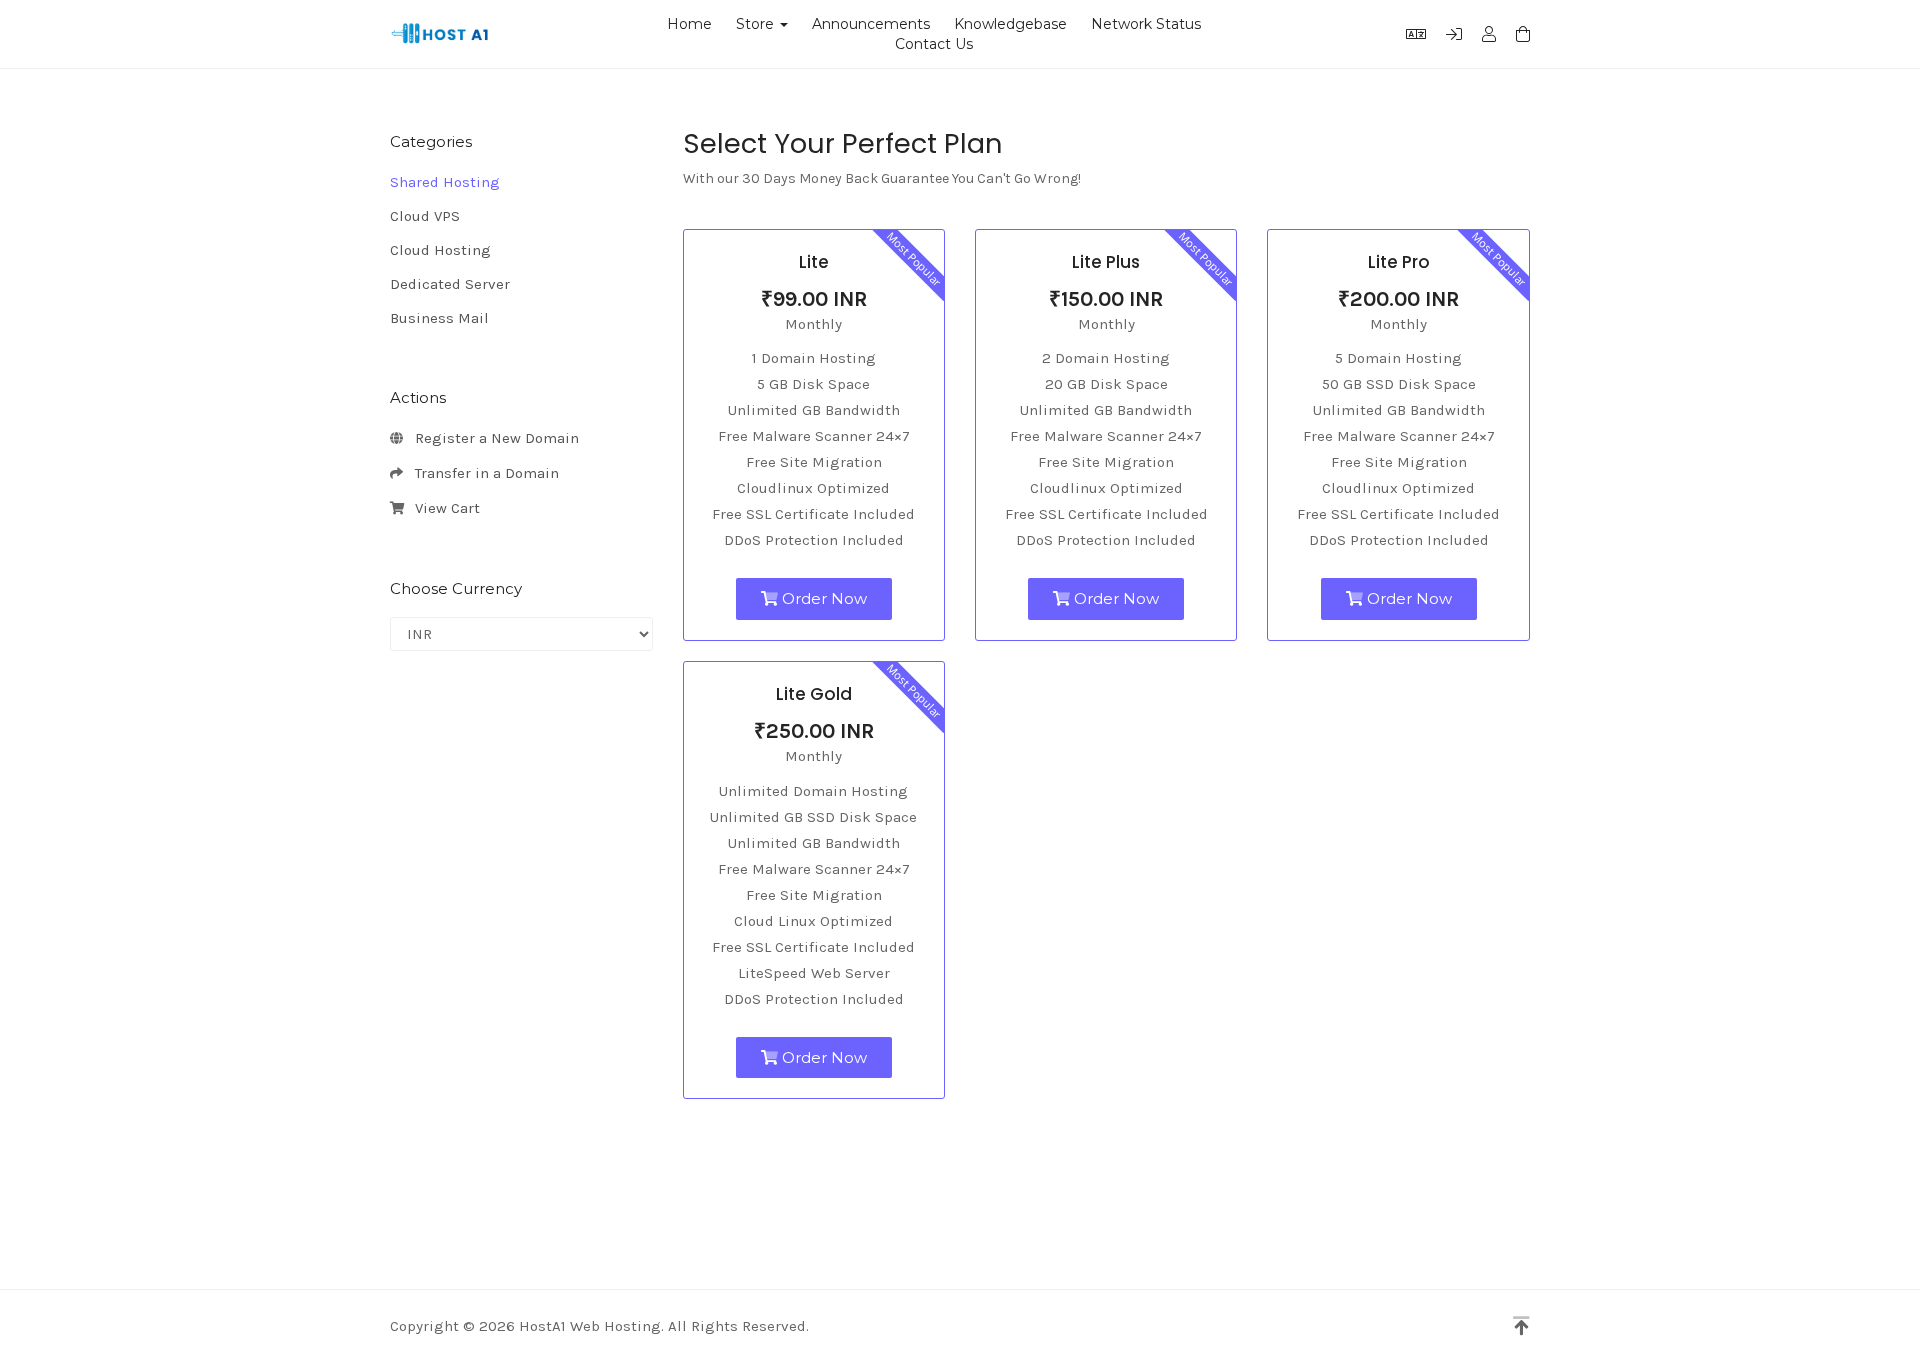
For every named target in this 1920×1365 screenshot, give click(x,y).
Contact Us (934, 44)
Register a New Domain (493, 438)
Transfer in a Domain (483, 473)
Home (689, 24)
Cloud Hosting (440, 250)
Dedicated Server (450, 284)
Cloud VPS (425, 216)
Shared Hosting (445, 182)
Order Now (822, 598)
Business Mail (439, 318)
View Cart (443, 508)
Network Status (1146, 24)
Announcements (871, 24)
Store (759, 24)
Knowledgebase (1010, 24)
